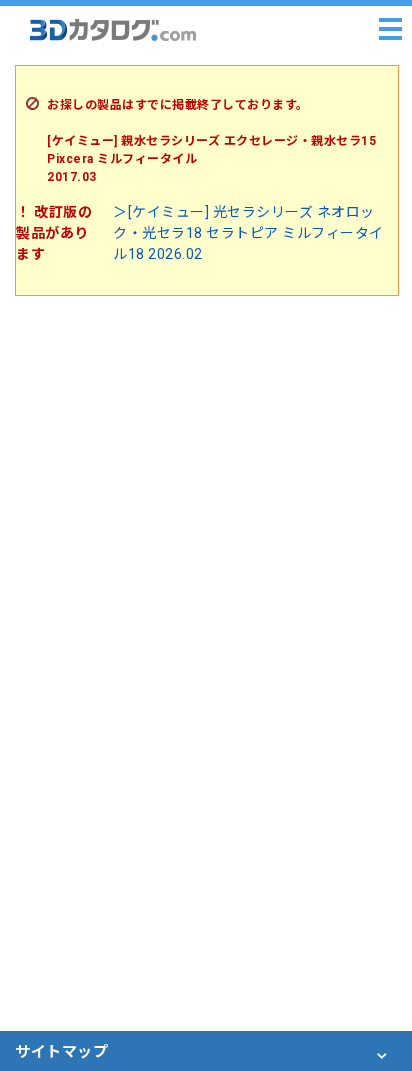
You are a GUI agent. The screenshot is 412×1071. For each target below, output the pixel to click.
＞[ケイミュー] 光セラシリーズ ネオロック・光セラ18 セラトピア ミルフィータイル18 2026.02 (248, 233)
